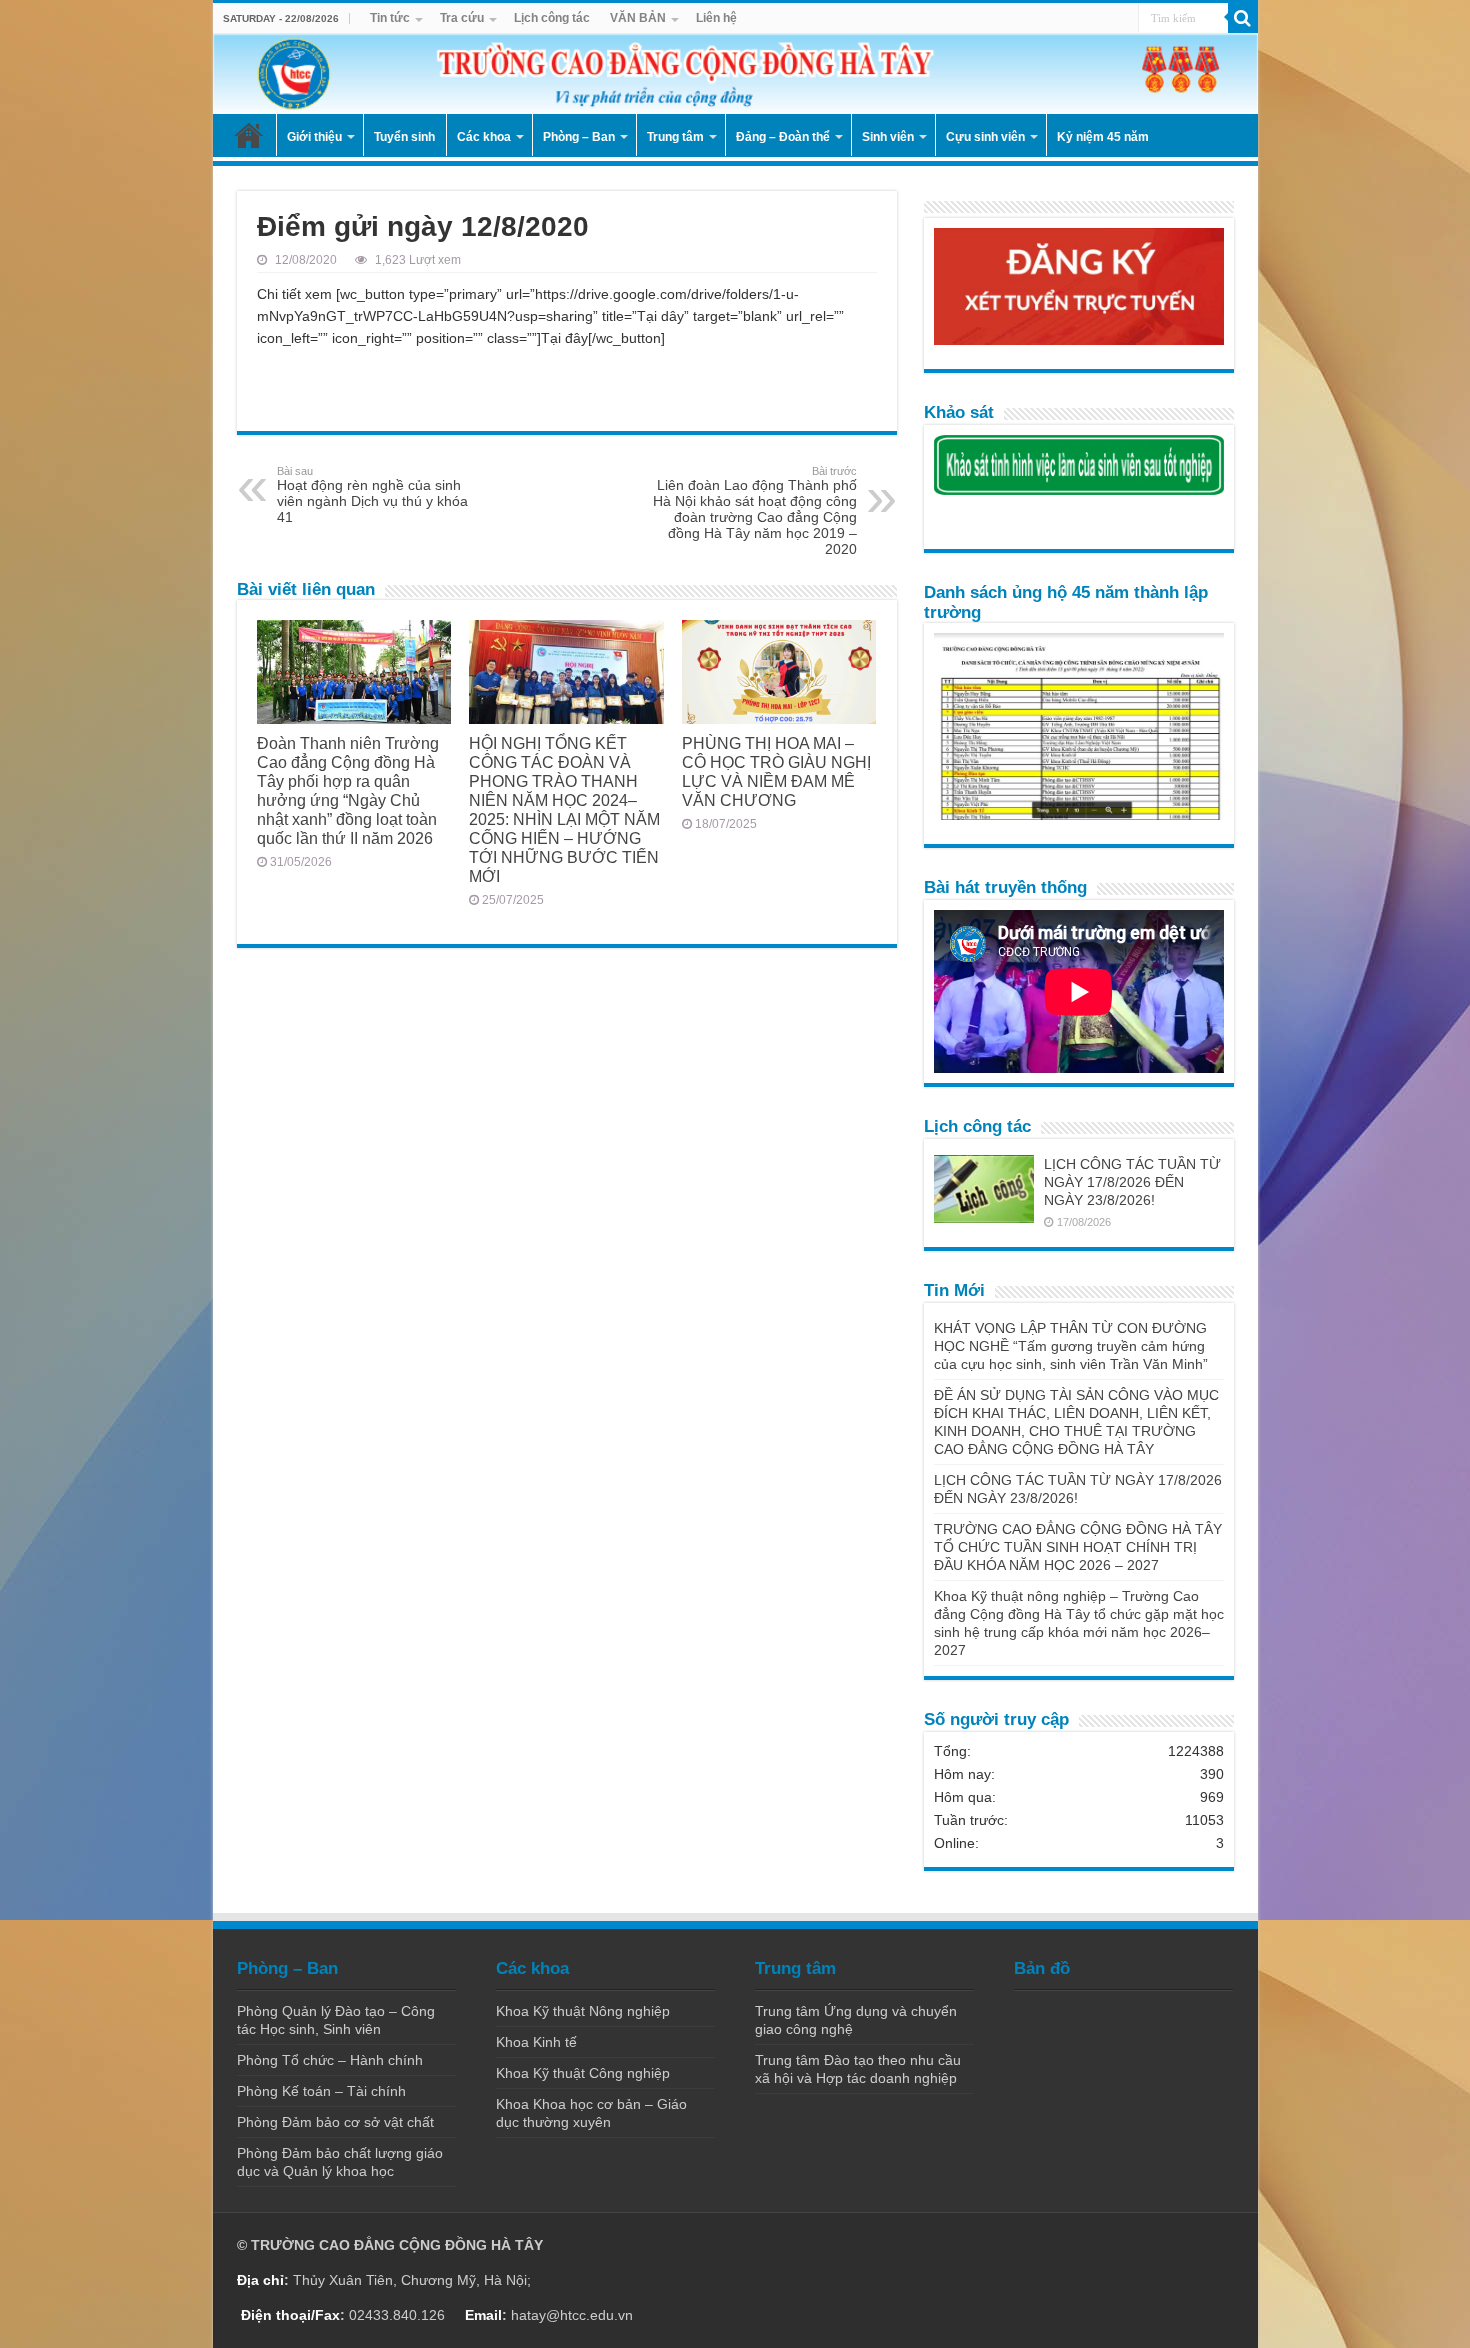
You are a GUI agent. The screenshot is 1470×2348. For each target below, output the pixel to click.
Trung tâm (675, 137)
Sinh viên (888, 137)
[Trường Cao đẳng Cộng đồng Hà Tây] (735, 74)
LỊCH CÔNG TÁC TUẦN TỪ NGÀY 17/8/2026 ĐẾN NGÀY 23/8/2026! (1132, 1182)
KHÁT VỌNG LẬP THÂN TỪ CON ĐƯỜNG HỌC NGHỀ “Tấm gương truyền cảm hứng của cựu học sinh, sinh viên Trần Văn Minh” (1071, 1346)
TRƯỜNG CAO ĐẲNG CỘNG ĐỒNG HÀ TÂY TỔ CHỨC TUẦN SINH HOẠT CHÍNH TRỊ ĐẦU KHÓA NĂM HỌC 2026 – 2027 (1078, 1547)
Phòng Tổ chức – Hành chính (330, 2060)
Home (249, 135)
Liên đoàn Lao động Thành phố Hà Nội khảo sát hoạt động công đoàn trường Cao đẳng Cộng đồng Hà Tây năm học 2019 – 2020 (755, 511)
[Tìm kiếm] (1243, 18)
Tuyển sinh (404, 137)
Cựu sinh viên (985, 137)
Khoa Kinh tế (536, 2042)
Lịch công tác (552, 18)
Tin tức (390, 18)
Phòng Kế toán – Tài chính (321, 2091)
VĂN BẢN (638, 18)
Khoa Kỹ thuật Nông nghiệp (583, 2011)
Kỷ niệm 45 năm (1103, 137)
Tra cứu (462, 18)
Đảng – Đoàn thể (783, 137)
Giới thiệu (314, 137)
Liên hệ (716, 18)
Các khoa (484, 137)
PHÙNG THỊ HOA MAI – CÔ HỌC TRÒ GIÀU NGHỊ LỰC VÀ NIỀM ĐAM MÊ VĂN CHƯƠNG (776, 771)
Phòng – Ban (579, 137)
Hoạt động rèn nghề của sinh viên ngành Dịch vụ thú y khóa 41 (372, 495)
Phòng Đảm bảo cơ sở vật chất (335, 2122)
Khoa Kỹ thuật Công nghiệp (583, 2073)
